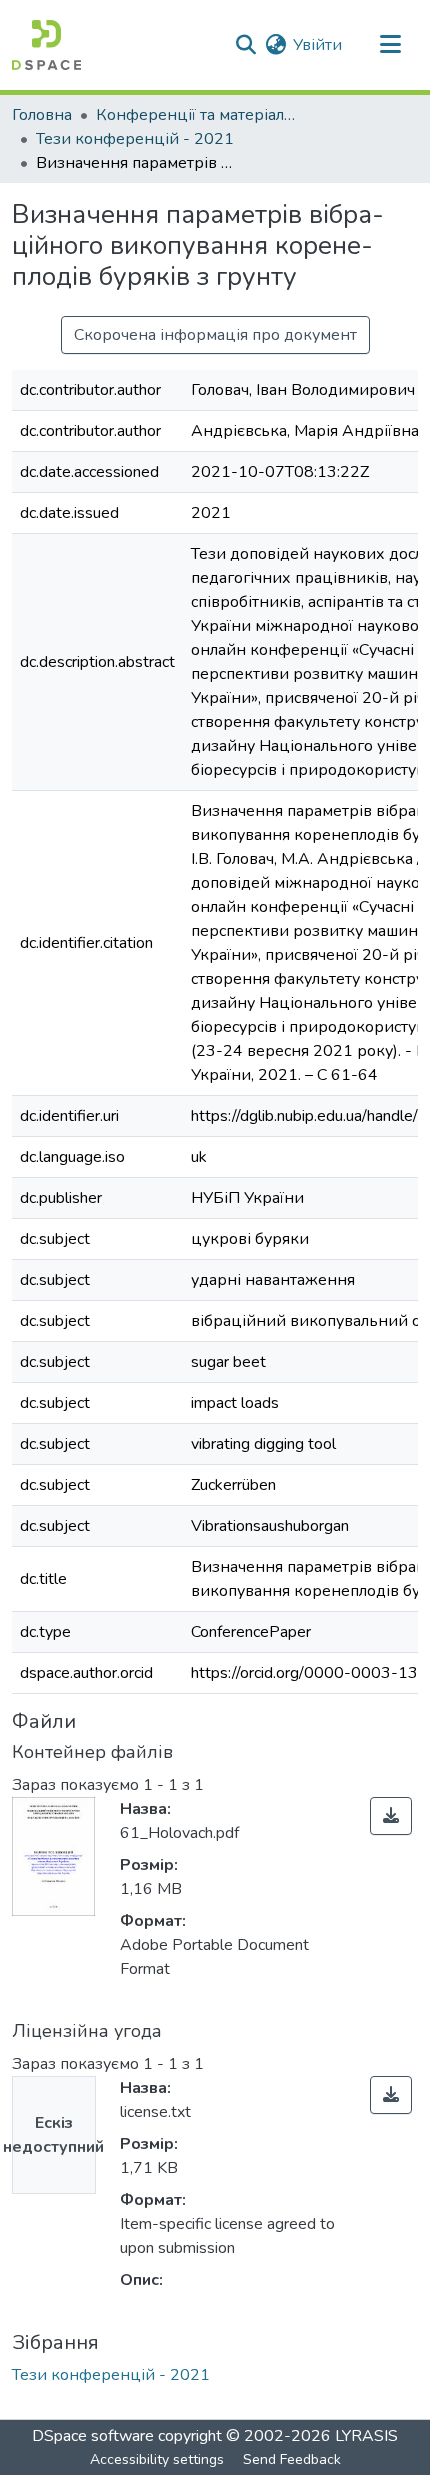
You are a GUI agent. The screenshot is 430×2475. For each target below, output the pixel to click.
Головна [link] (42, 115)
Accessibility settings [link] (157, 2459)
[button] (46, 45)
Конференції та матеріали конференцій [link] (196, 115)
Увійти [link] (317, 45)
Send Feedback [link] (292, 2459)
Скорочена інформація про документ (215, 335)
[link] (391, 1816)
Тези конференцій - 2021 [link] (135, 139)
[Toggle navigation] (390, 45)
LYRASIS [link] (366, 2436)
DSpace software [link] (93, 2436)
